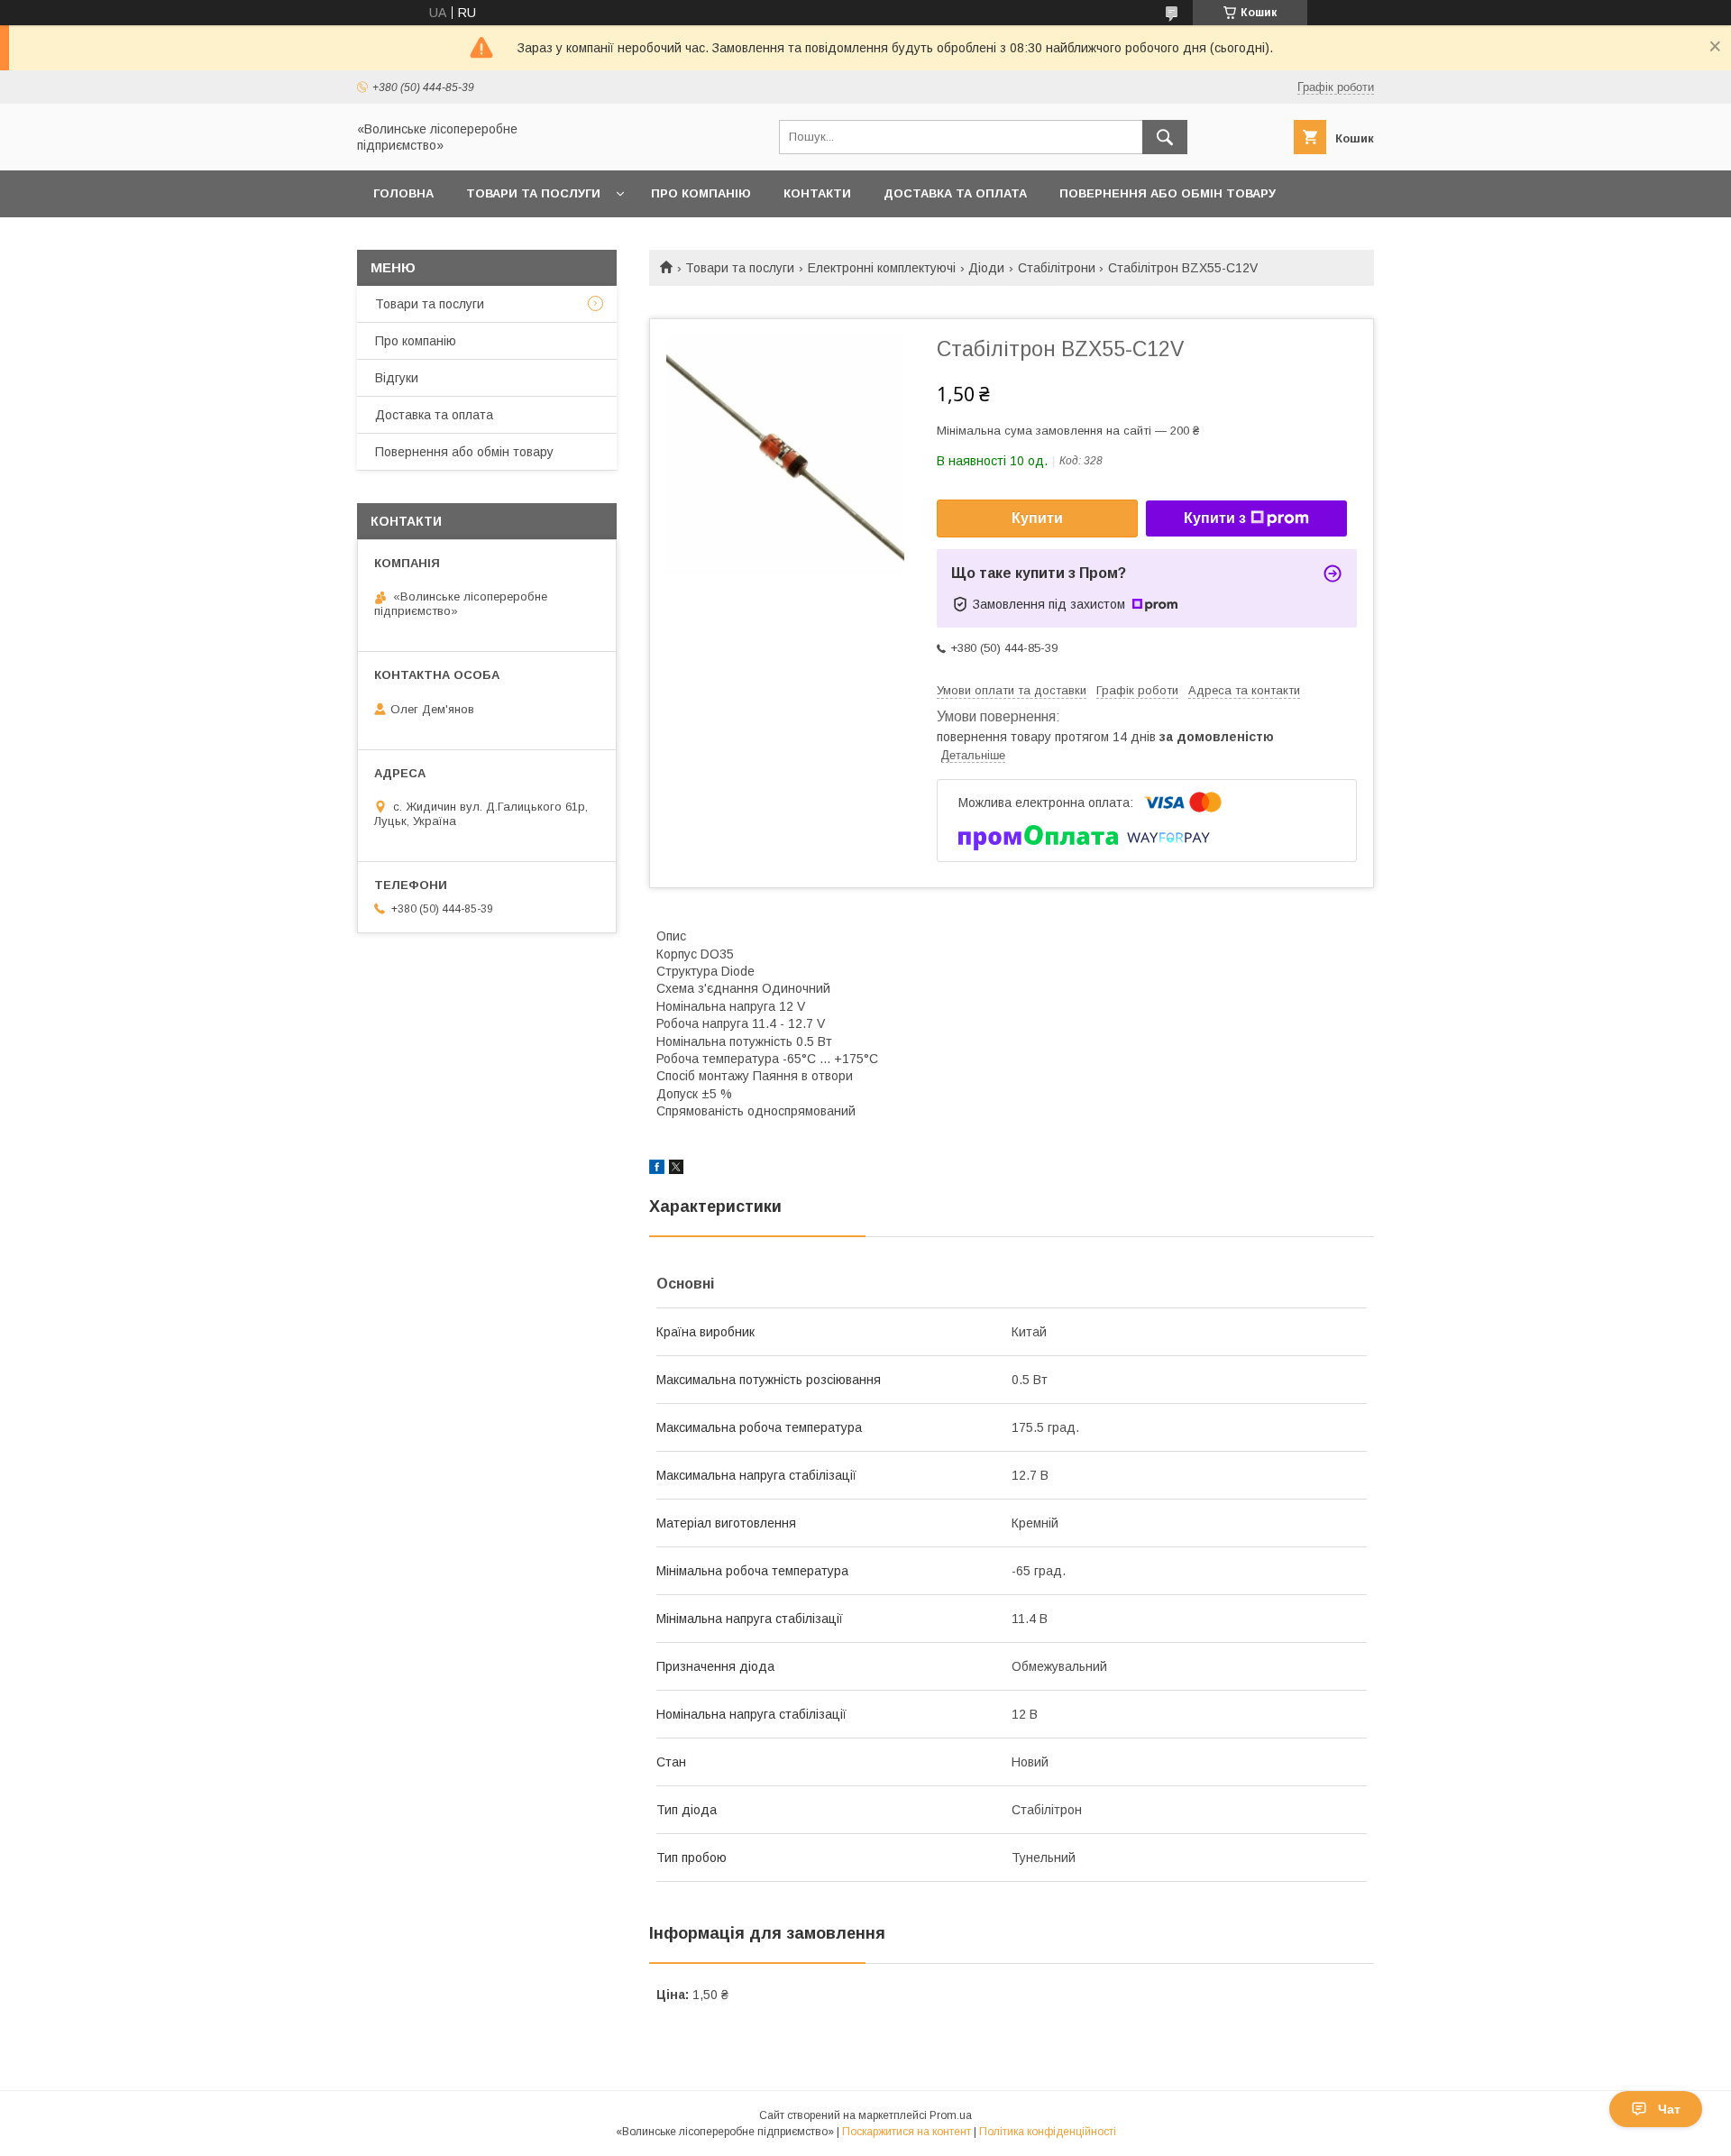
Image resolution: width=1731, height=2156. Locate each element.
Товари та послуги (533, 193)
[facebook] (657, 1170)
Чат (1669, 2109)
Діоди (986, 268)
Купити (1037, 518)
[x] (676, 1170)
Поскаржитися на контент (907, 2132)
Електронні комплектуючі (882, 268)
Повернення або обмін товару (1168, 193)
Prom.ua (951, 2115)
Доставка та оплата (955, 193)
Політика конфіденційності (1048, 2132)
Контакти (817, 193)
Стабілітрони (1057, 268)
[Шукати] (1165, 137)
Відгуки (397, 378)
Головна (403, 193)
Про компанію (701, 193)
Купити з (1215, 518)
